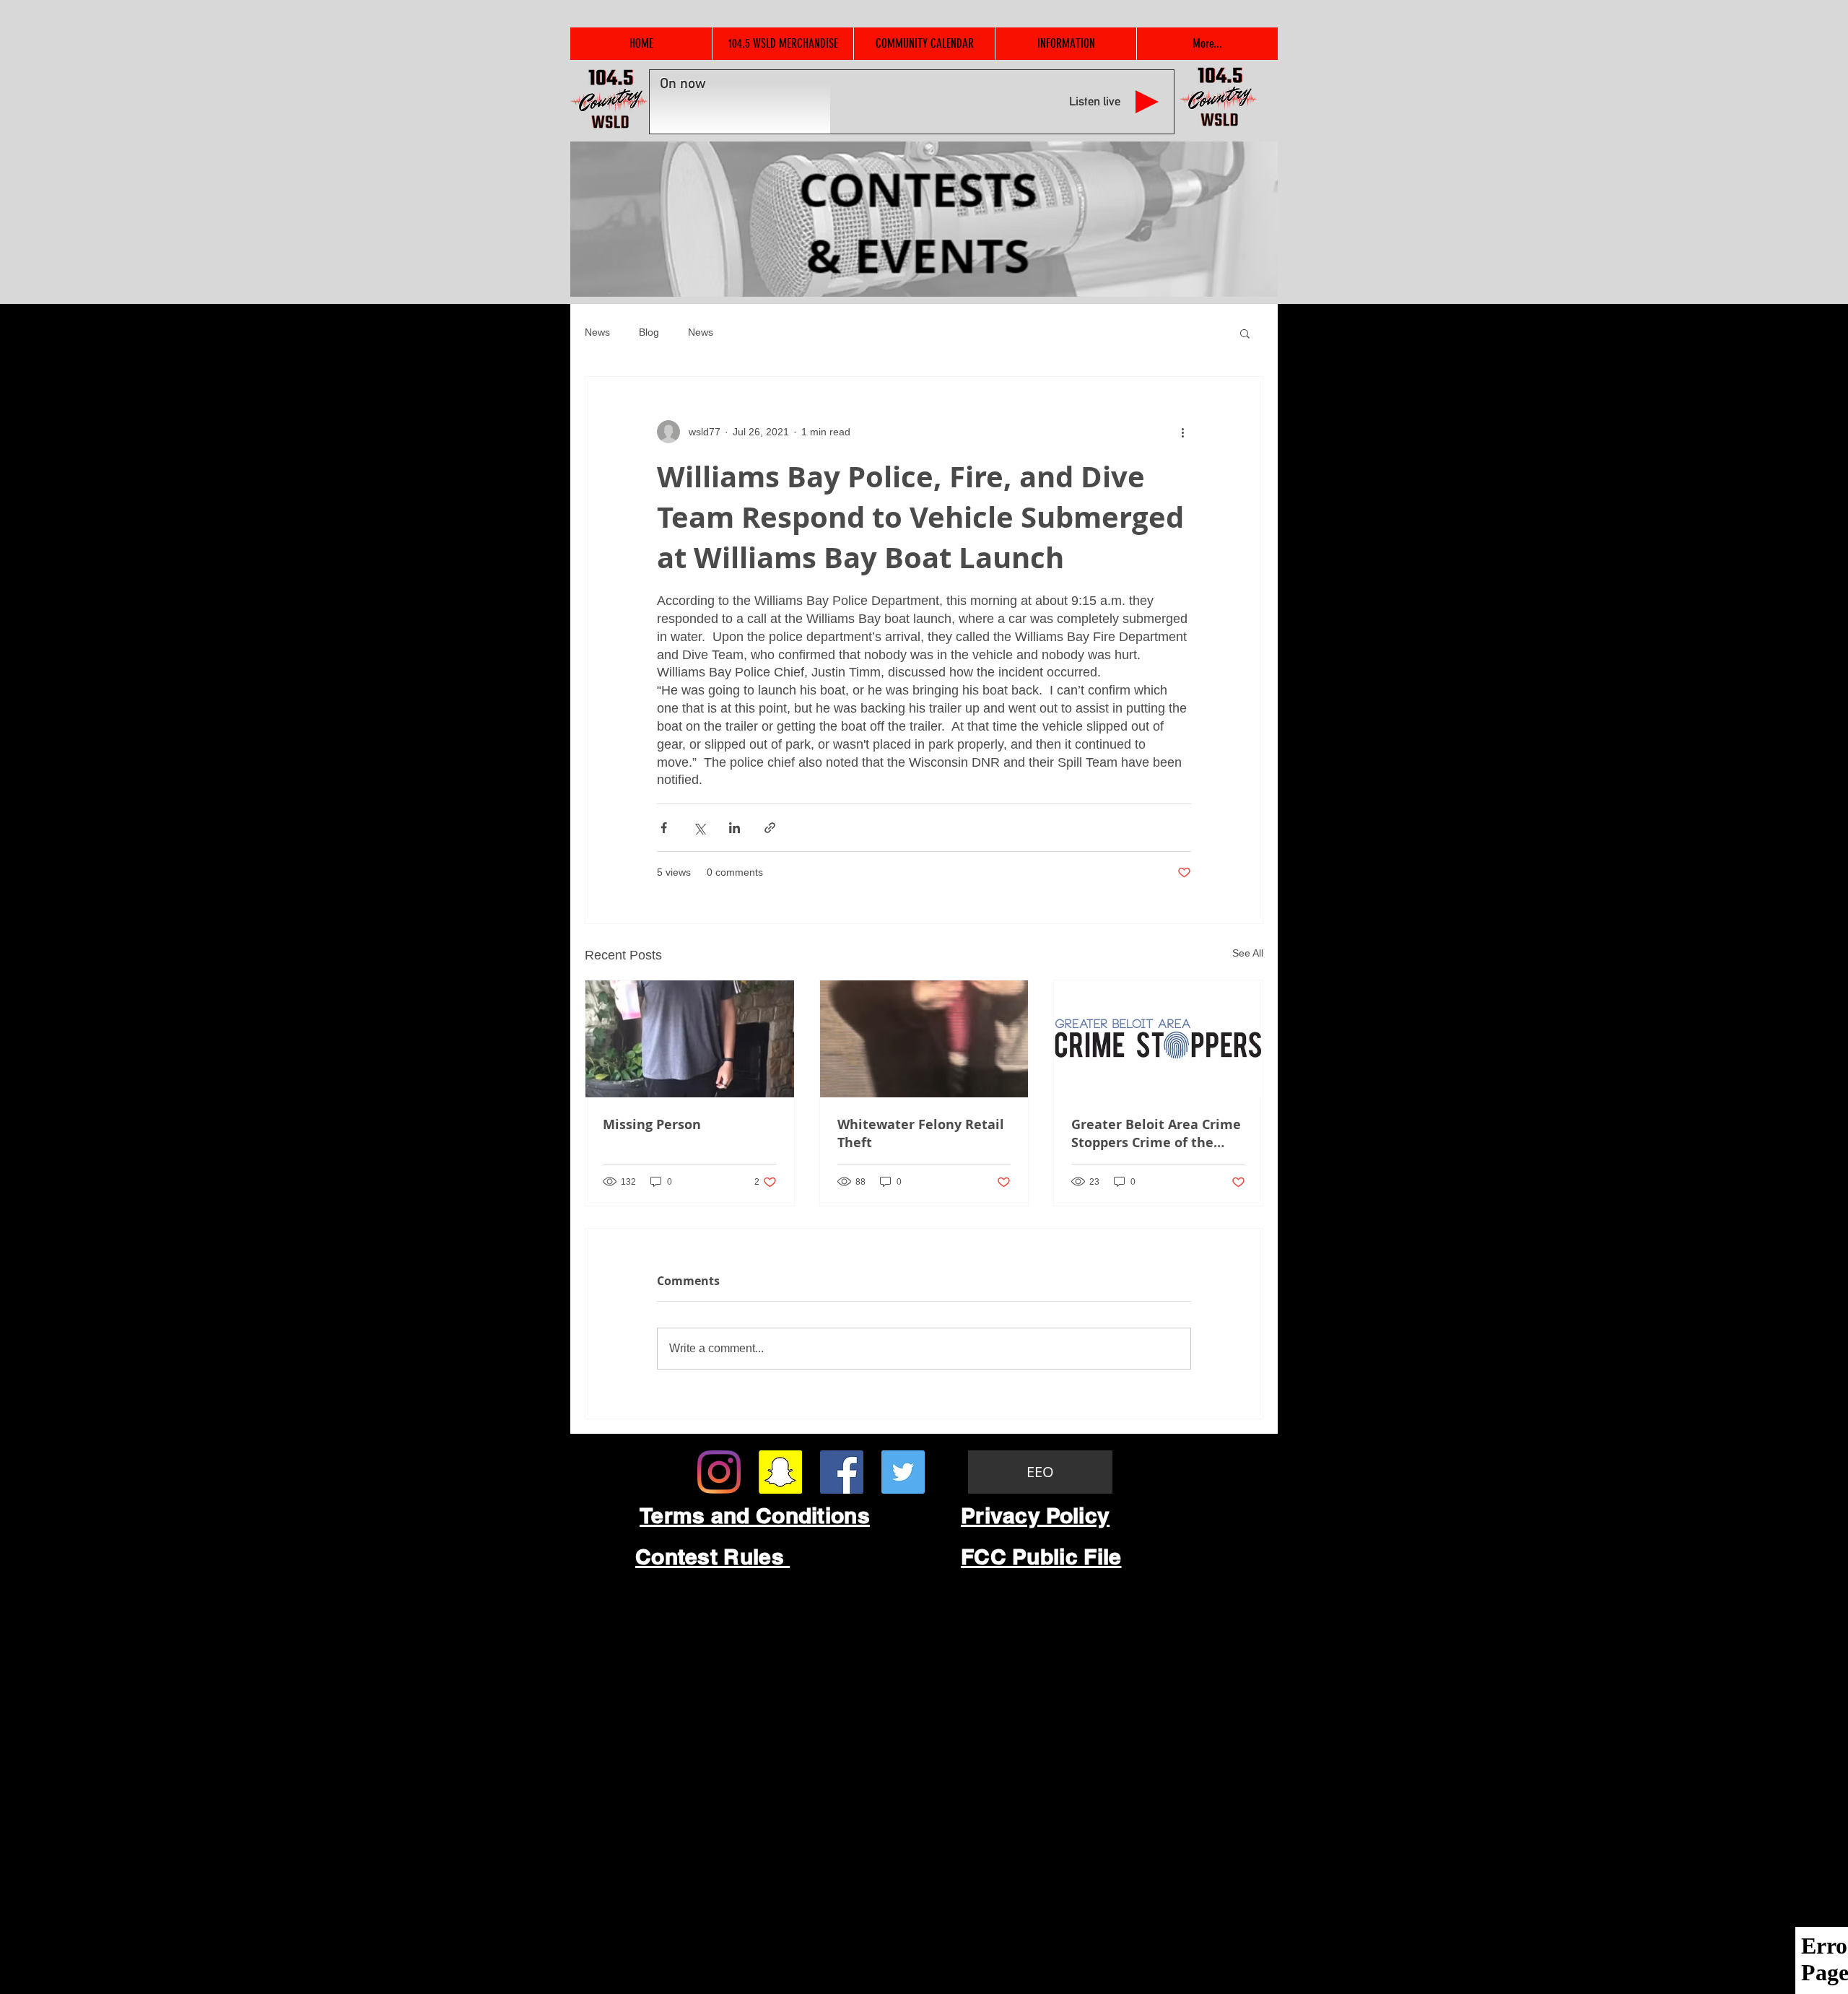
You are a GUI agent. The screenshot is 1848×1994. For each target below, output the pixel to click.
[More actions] (1182, 432)
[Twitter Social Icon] (903, 1472)
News (597, 332)
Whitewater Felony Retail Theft (921, 1133)
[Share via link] (770, 828)
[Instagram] (719, 1472)
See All (1248, 953)
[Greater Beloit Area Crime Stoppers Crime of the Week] (1158, 1039)
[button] (1245, 333)
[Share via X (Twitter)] (699, 828)
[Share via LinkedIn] (735, 828)
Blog (649, 332)
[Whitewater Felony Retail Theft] (924, 1039)
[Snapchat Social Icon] (780, 1472)
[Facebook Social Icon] (842, 1472)
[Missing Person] (690, 1039)
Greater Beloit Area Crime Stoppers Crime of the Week (1156, 1133)
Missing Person (652, 1124)
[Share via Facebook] (664, 828)
